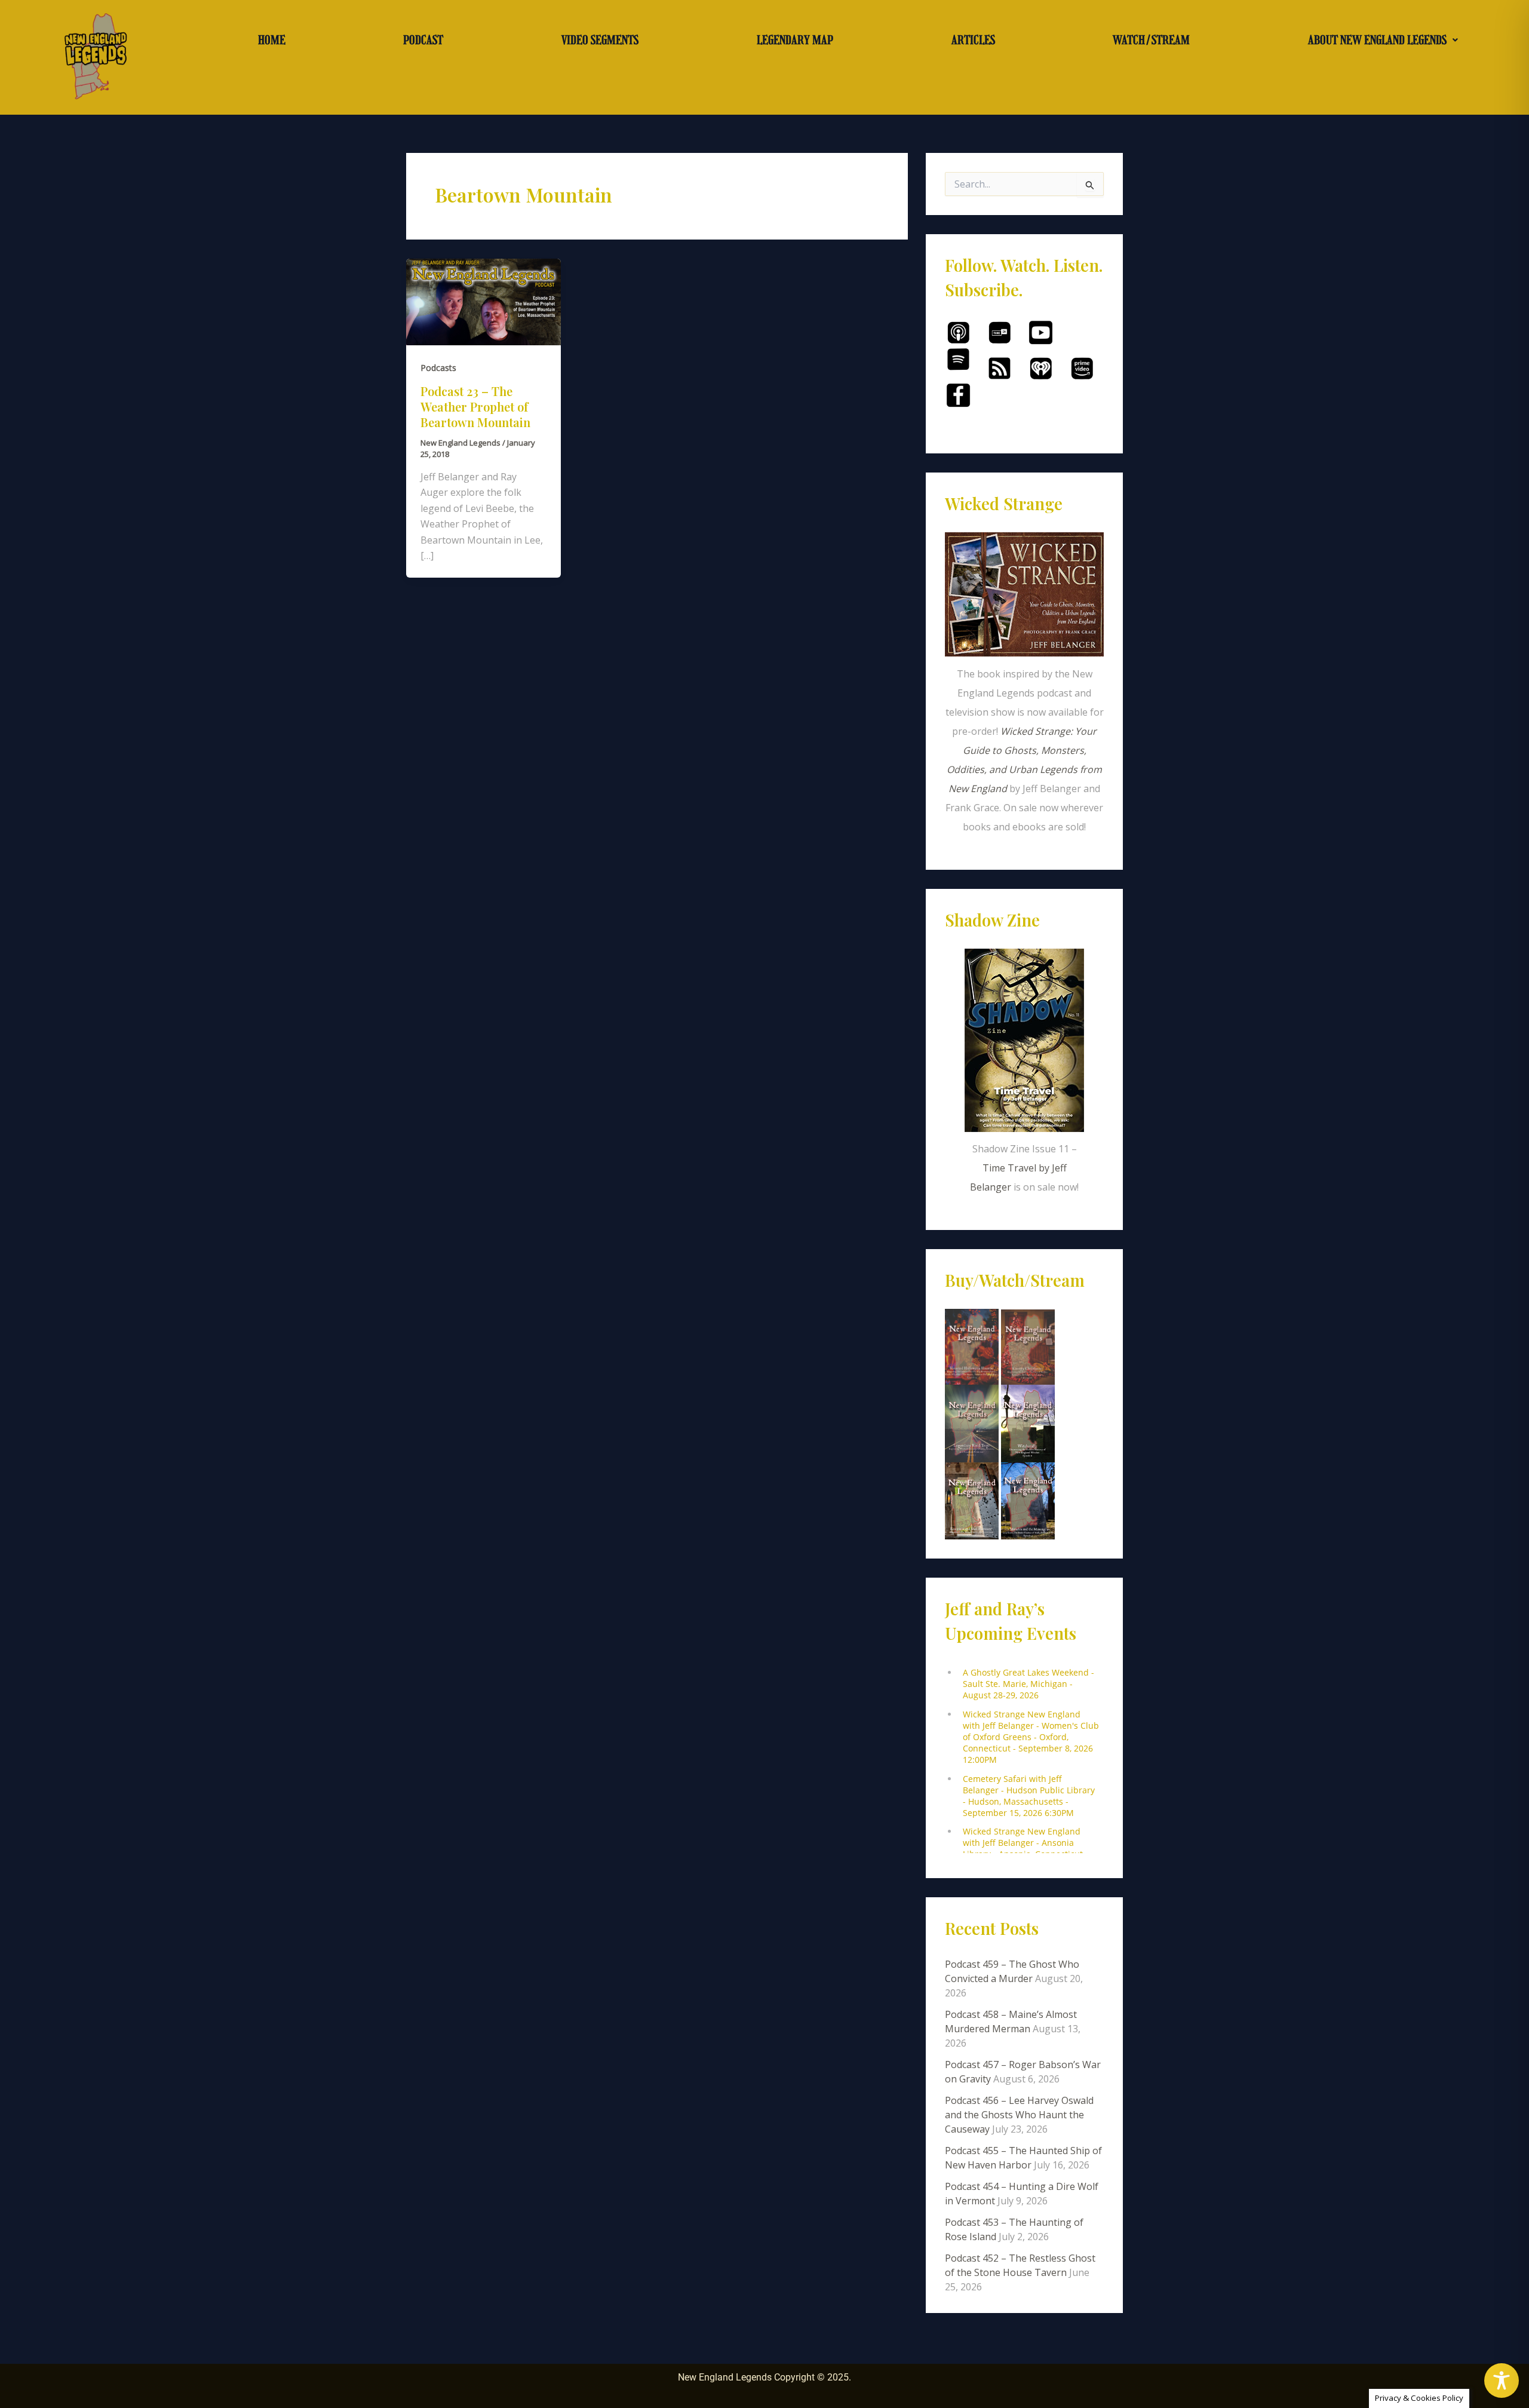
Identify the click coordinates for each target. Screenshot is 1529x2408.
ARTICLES (973, 40)
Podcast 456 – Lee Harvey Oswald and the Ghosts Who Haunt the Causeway (1019, 2115)
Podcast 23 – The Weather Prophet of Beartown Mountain (475, 407)
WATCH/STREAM (1151, 40)
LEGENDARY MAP (795, 40)
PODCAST (423, 40)
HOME (272, 40)
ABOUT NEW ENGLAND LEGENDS (1377, 40)
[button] (1383, 40)
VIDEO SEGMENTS (600, 40)
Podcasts (438, 368)
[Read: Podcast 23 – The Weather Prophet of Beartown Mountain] (483, 301)
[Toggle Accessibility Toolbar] (1502, 2381)
